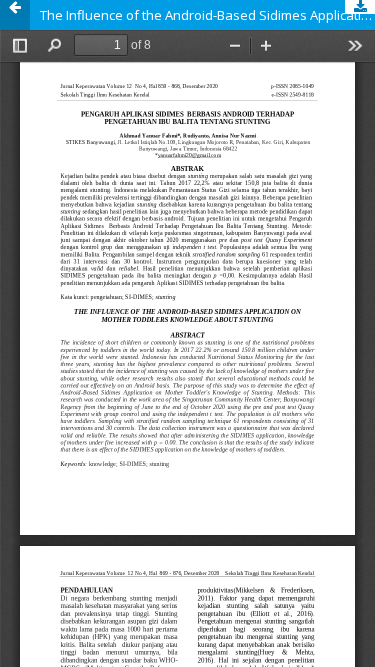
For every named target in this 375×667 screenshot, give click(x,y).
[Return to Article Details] (15, 15)
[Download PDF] (360, 7)
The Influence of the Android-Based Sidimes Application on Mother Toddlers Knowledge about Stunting (207, 15)
